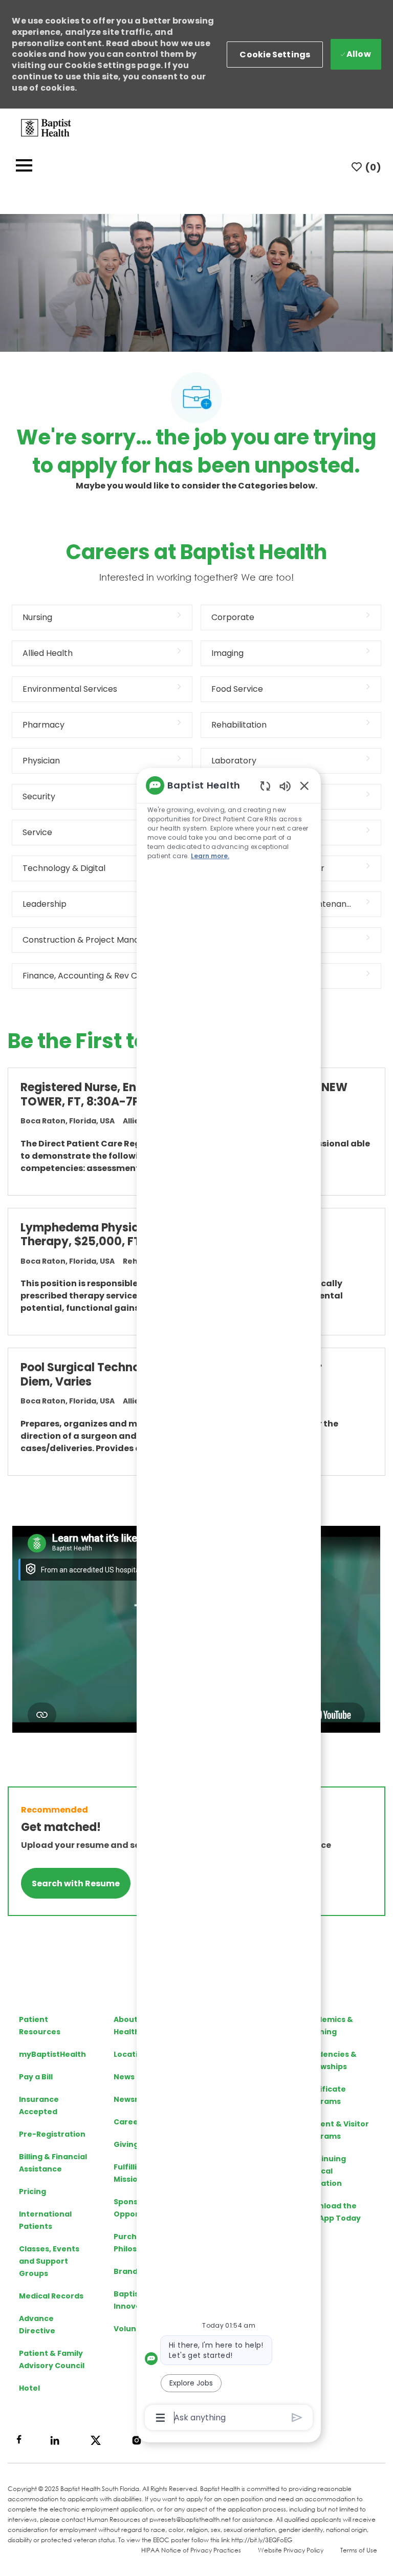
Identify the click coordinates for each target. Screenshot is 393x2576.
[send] (297, 2418)
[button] (275, 55)
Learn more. (210, 856)
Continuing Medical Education (324, 2171)
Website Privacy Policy (291, 2550)
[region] (229, 1601)
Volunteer (134, 2329)
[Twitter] (96, 2440)
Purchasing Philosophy (136, 2243)
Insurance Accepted (39, 2105)
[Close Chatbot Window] (304, 785)
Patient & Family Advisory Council (52, 2359)
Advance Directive (37, 2325)
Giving (126, 2144)
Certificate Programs (324, 2095)
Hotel (29, 2388)
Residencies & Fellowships (329, 2060)
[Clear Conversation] (265, 786)
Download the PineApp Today (331, 2212)
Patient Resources (40, 2026)
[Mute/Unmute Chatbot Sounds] (285, 786)
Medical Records (51, 2296)
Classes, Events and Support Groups (49, 2261)
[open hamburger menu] (24, 167)
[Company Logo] (46, 127)
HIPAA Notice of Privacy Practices (191, 2550)
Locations (133, 2054)
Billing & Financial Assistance (53, 2163)
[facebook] (19, 2439)
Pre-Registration (52, 2134)
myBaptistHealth (52, 2054)
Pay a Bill (36, 2077)
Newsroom (135, 2099)
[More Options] (160, 2418)
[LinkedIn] (55, 2440)
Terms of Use (359, 2550)
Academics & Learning (327, 2026)
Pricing (32, 2191)
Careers (130, 2122)
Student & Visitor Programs (335, 2130)
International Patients (45, 2220)
